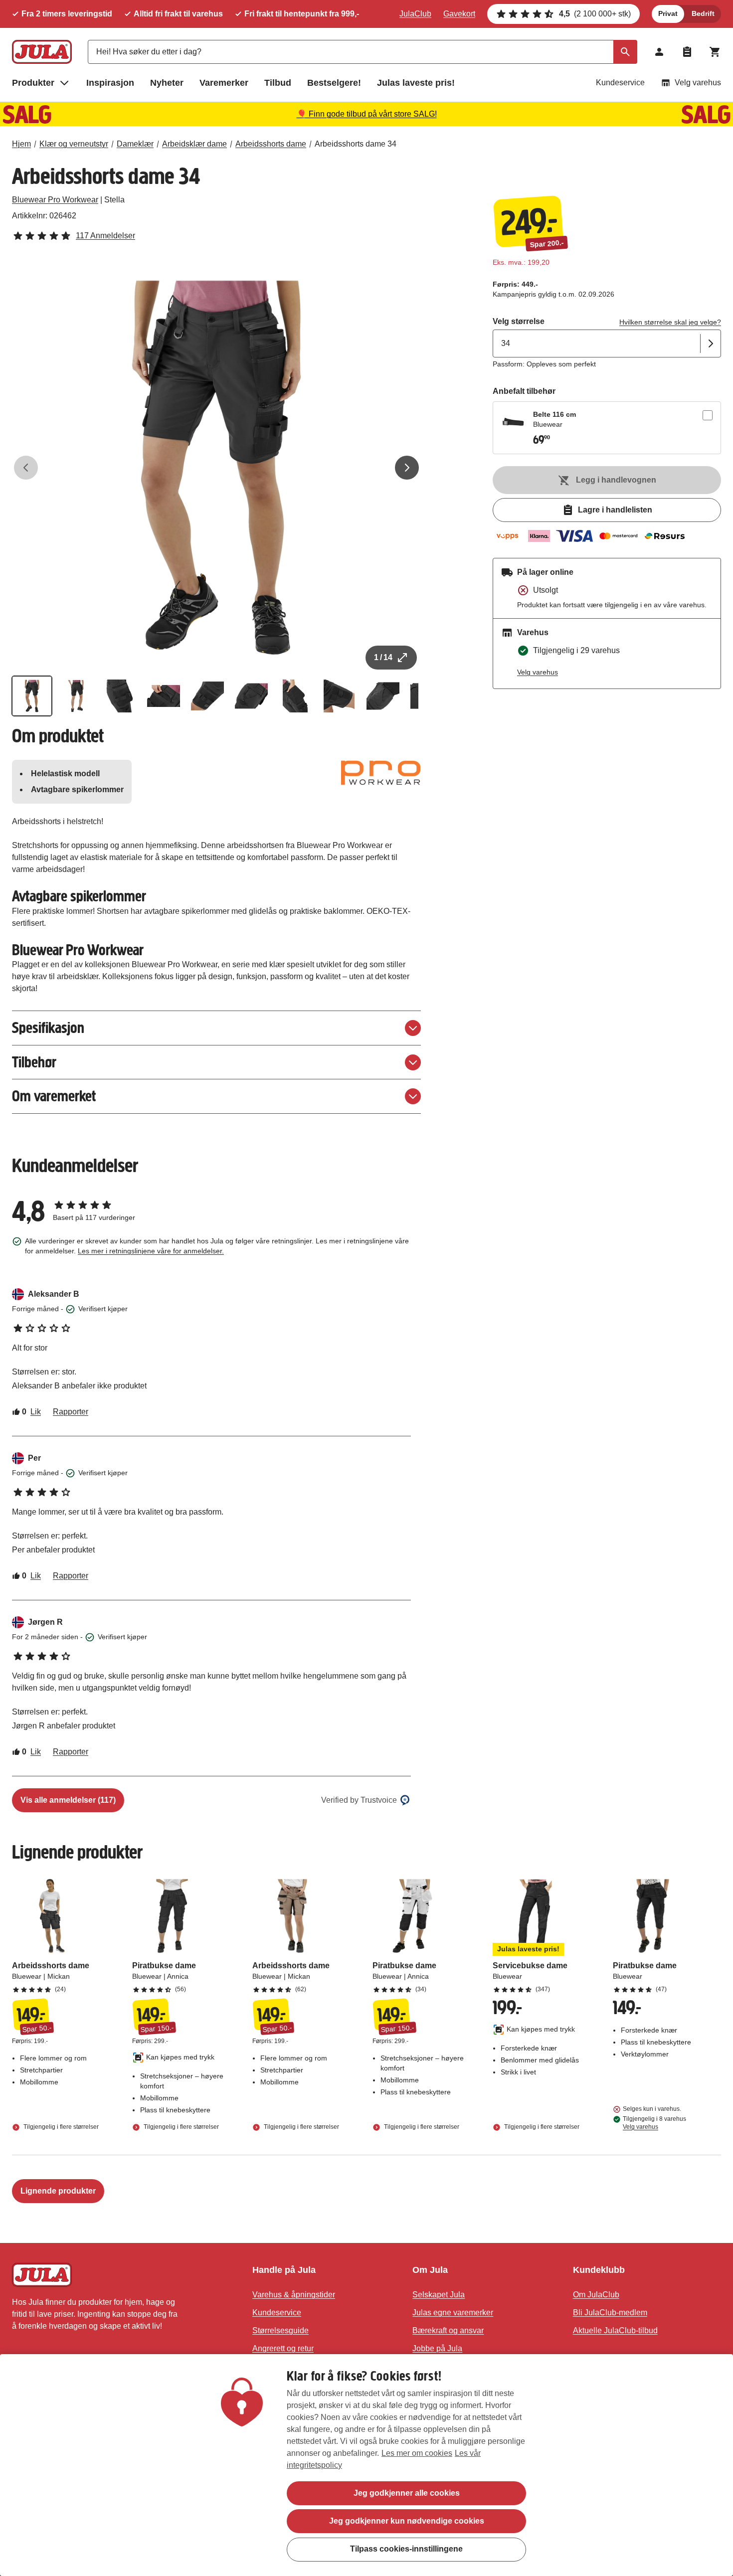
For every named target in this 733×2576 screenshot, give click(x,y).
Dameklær (135, 144)
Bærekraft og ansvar (448, 2330)
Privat (668, 13)
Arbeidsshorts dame (271, 144)
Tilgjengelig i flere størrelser (60, 2127)
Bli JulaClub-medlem (610, 2313)
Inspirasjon (110, 83)
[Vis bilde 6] (251, 696)
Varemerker (224, 83)
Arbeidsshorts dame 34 (356, 144)
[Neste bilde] (407, 468)
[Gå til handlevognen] (715, 52)
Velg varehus (698, 83)
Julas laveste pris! (416, 83)
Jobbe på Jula (437, 2348)
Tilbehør (34, 1062)
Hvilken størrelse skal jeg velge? (670, 322)
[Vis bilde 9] (383, 696)
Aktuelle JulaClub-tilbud (615, 2330)
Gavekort (459, 14)
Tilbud (278, 83)
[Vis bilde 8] (339, 696)
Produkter (33, 83)
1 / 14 (383, 657)
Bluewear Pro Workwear (55, 200)
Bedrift (703, 13)
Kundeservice (620, 83)
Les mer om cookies (417, 2453)
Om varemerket (54, 1096)
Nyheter (167, 83)
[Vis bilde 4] (164, 696)
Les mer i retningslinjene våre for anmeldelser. (151, 1251)
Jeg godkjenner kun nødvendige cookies (407, 2521)
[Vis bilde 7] (295, 696)
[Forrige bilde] (26, 468)
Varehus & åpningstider (294, 2295)
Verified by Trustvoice (359, 1800)
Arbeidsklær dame (194, 144)
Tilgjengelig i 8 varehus (654, 2123)
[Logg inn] (659, 52)
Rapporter (71, 1412)
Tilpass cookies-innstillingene (406, 2549)
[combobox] (363, 52)
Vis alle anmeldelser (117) (68, 1800)
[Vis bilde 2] (76, 696)
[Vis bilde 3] (120, 696)
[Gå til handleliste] (687, 52)
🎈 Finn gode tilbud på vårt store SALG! (367, 114)
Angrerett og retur (283, 2348)
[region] (366, 2465)
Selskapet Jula (439, 2295)
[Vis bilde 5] (207, 696)
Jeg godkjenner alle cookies (407, 2493)
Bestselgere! (334, 83)
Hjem (21, 144)
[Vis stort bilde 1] (216, 468)
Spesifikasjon (48, 1028)
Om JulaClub (596, 2295)
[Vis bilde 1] (32, 696)
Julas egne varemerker (453, 2313)
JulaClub (415, 14)
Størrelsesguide (280, 2330)
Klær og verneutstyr (74, 144)
